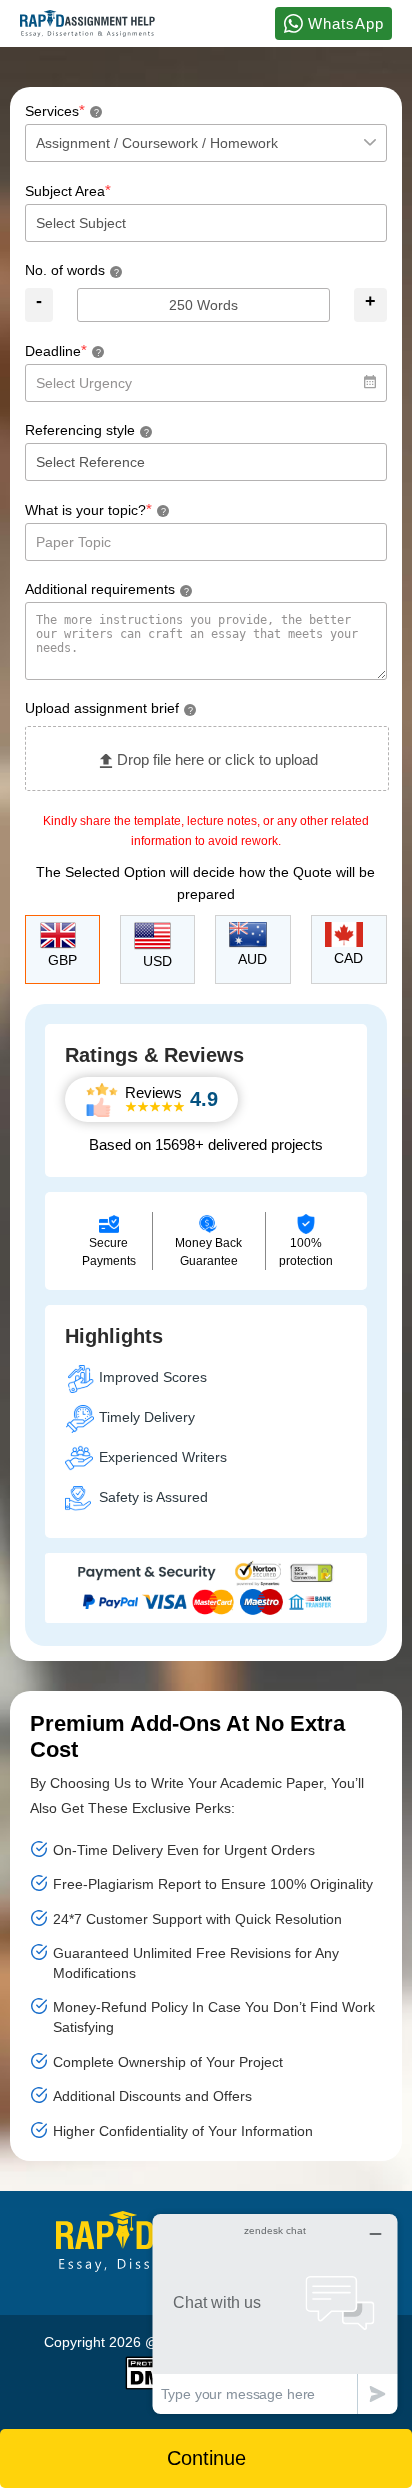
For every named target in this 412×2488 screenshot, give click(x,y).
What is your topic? (95, 509)
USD (157, 961)
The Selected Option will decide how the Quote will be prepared (205, 883)
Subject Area (68, 190)
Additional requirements (107, 589)
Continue (206, 2458)
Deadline (63, 350)
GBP (62, 960)
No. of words (72, 270)
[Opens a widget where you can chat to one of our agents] (275, 2313)
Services (62, 110)
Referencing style (87, 430)
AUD (252, 959)
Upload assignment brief (109, 708)
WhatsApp (343, 23)
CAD (348, 958)
